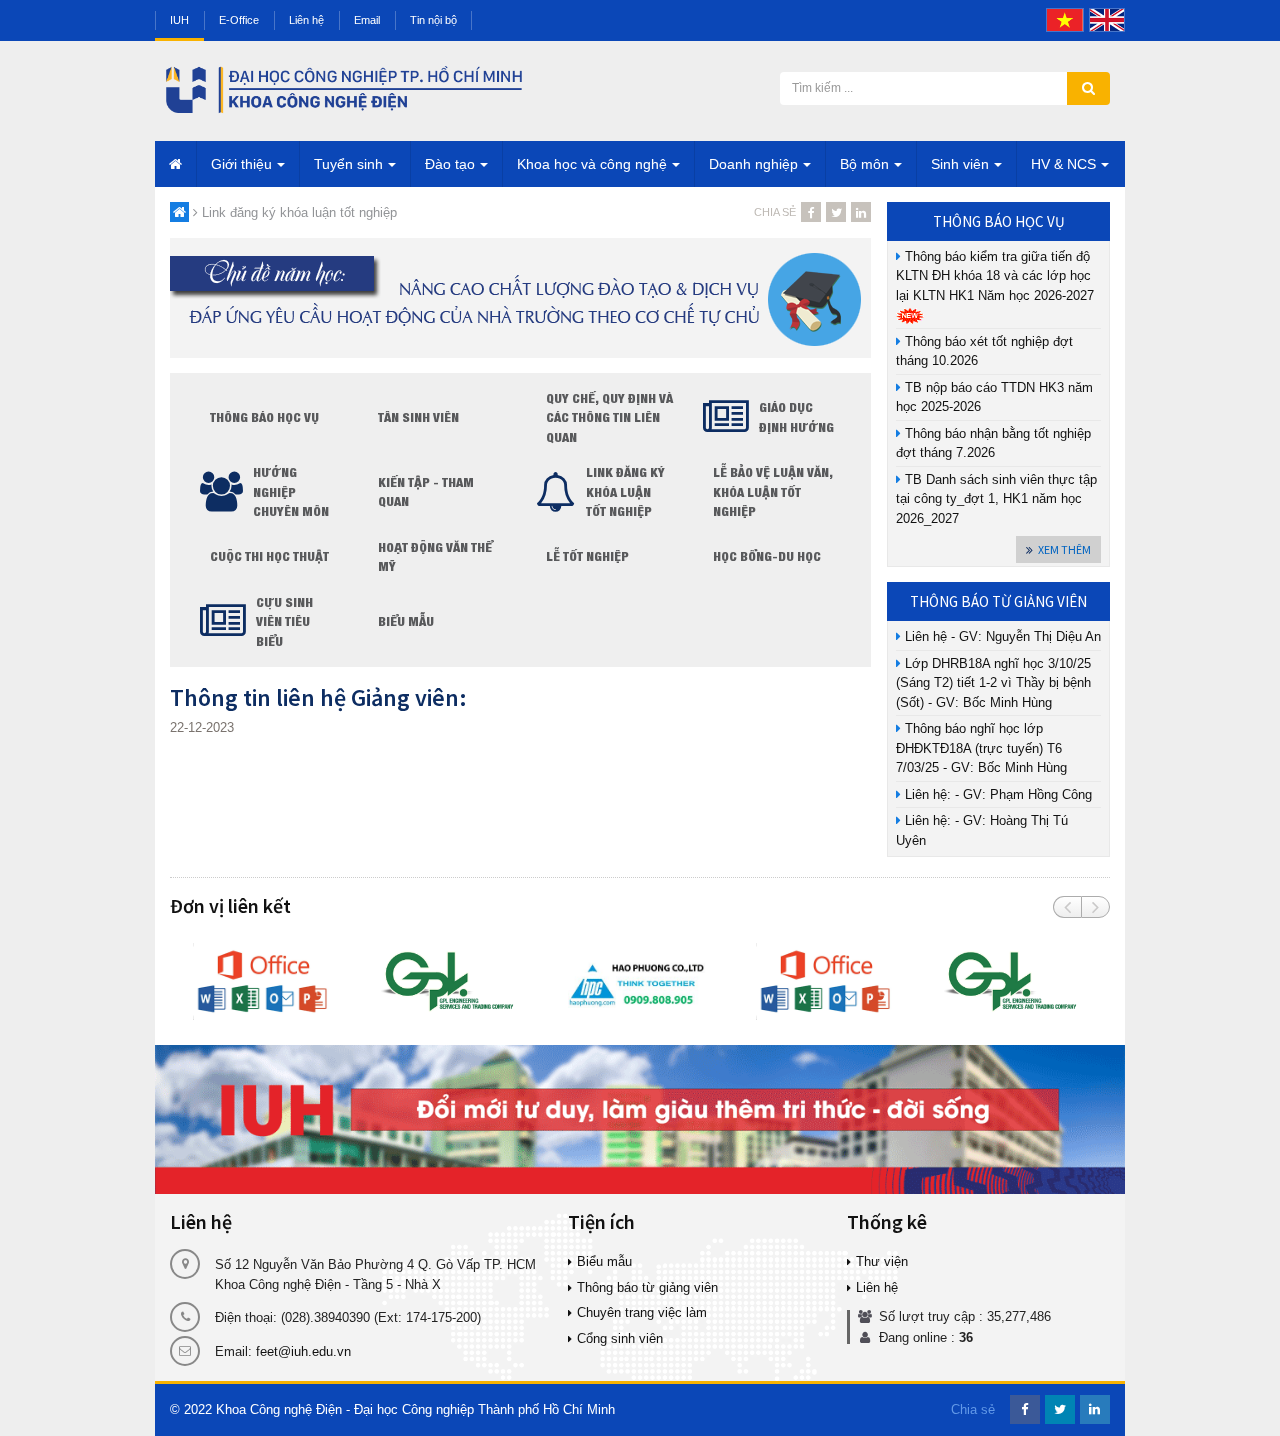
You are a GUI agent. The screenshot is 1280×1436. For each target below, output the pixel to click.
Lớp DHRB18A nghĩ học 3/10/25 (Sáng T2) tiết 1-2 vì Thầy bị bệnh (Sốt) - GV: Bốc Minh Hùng (993, 683)
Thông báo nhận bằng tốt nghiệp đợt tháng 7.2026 (993, 443)
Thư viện (882, 1261)
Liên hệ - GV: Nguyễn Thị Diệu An (1001, 636)
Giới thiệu (241, 164)
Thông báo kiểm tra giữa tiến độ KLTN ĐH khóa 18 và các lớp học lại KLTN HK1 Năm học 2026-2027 (997, 276)
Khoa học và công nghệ (592, 164)
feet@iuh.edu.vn (303, 1351)
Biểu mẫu (604, 1261)
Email (367, 20)
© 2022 (191, 1409)
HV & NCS (1063, 164)
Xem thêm (1064, 549)
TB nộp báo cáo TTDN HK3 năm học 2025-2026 (994, 397)
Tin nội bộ (433, 20)
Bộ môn (864, 164)
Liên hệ (306, 20)
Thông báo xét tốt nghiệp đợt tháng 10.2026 (984, 351)
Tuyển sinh (348, 164)
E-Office (239, 20)
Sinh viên (960, 164)
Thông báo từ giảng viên (647, 1287)
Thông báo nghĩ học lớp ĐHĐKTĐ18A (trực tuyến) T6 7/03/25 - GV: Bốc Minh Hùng (981, 748)
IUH (179, 20)
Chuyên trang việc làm (642, 1312)
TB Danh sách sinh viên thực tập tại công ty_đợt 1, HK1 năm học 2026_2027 (996, 499)
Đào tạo (450, 164)
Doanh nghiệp (753, 164)
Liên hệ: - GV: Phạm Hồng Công (996, 794)
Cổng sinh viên (620, 1338)
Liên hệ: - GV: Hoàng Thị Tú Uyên (982, 830)
